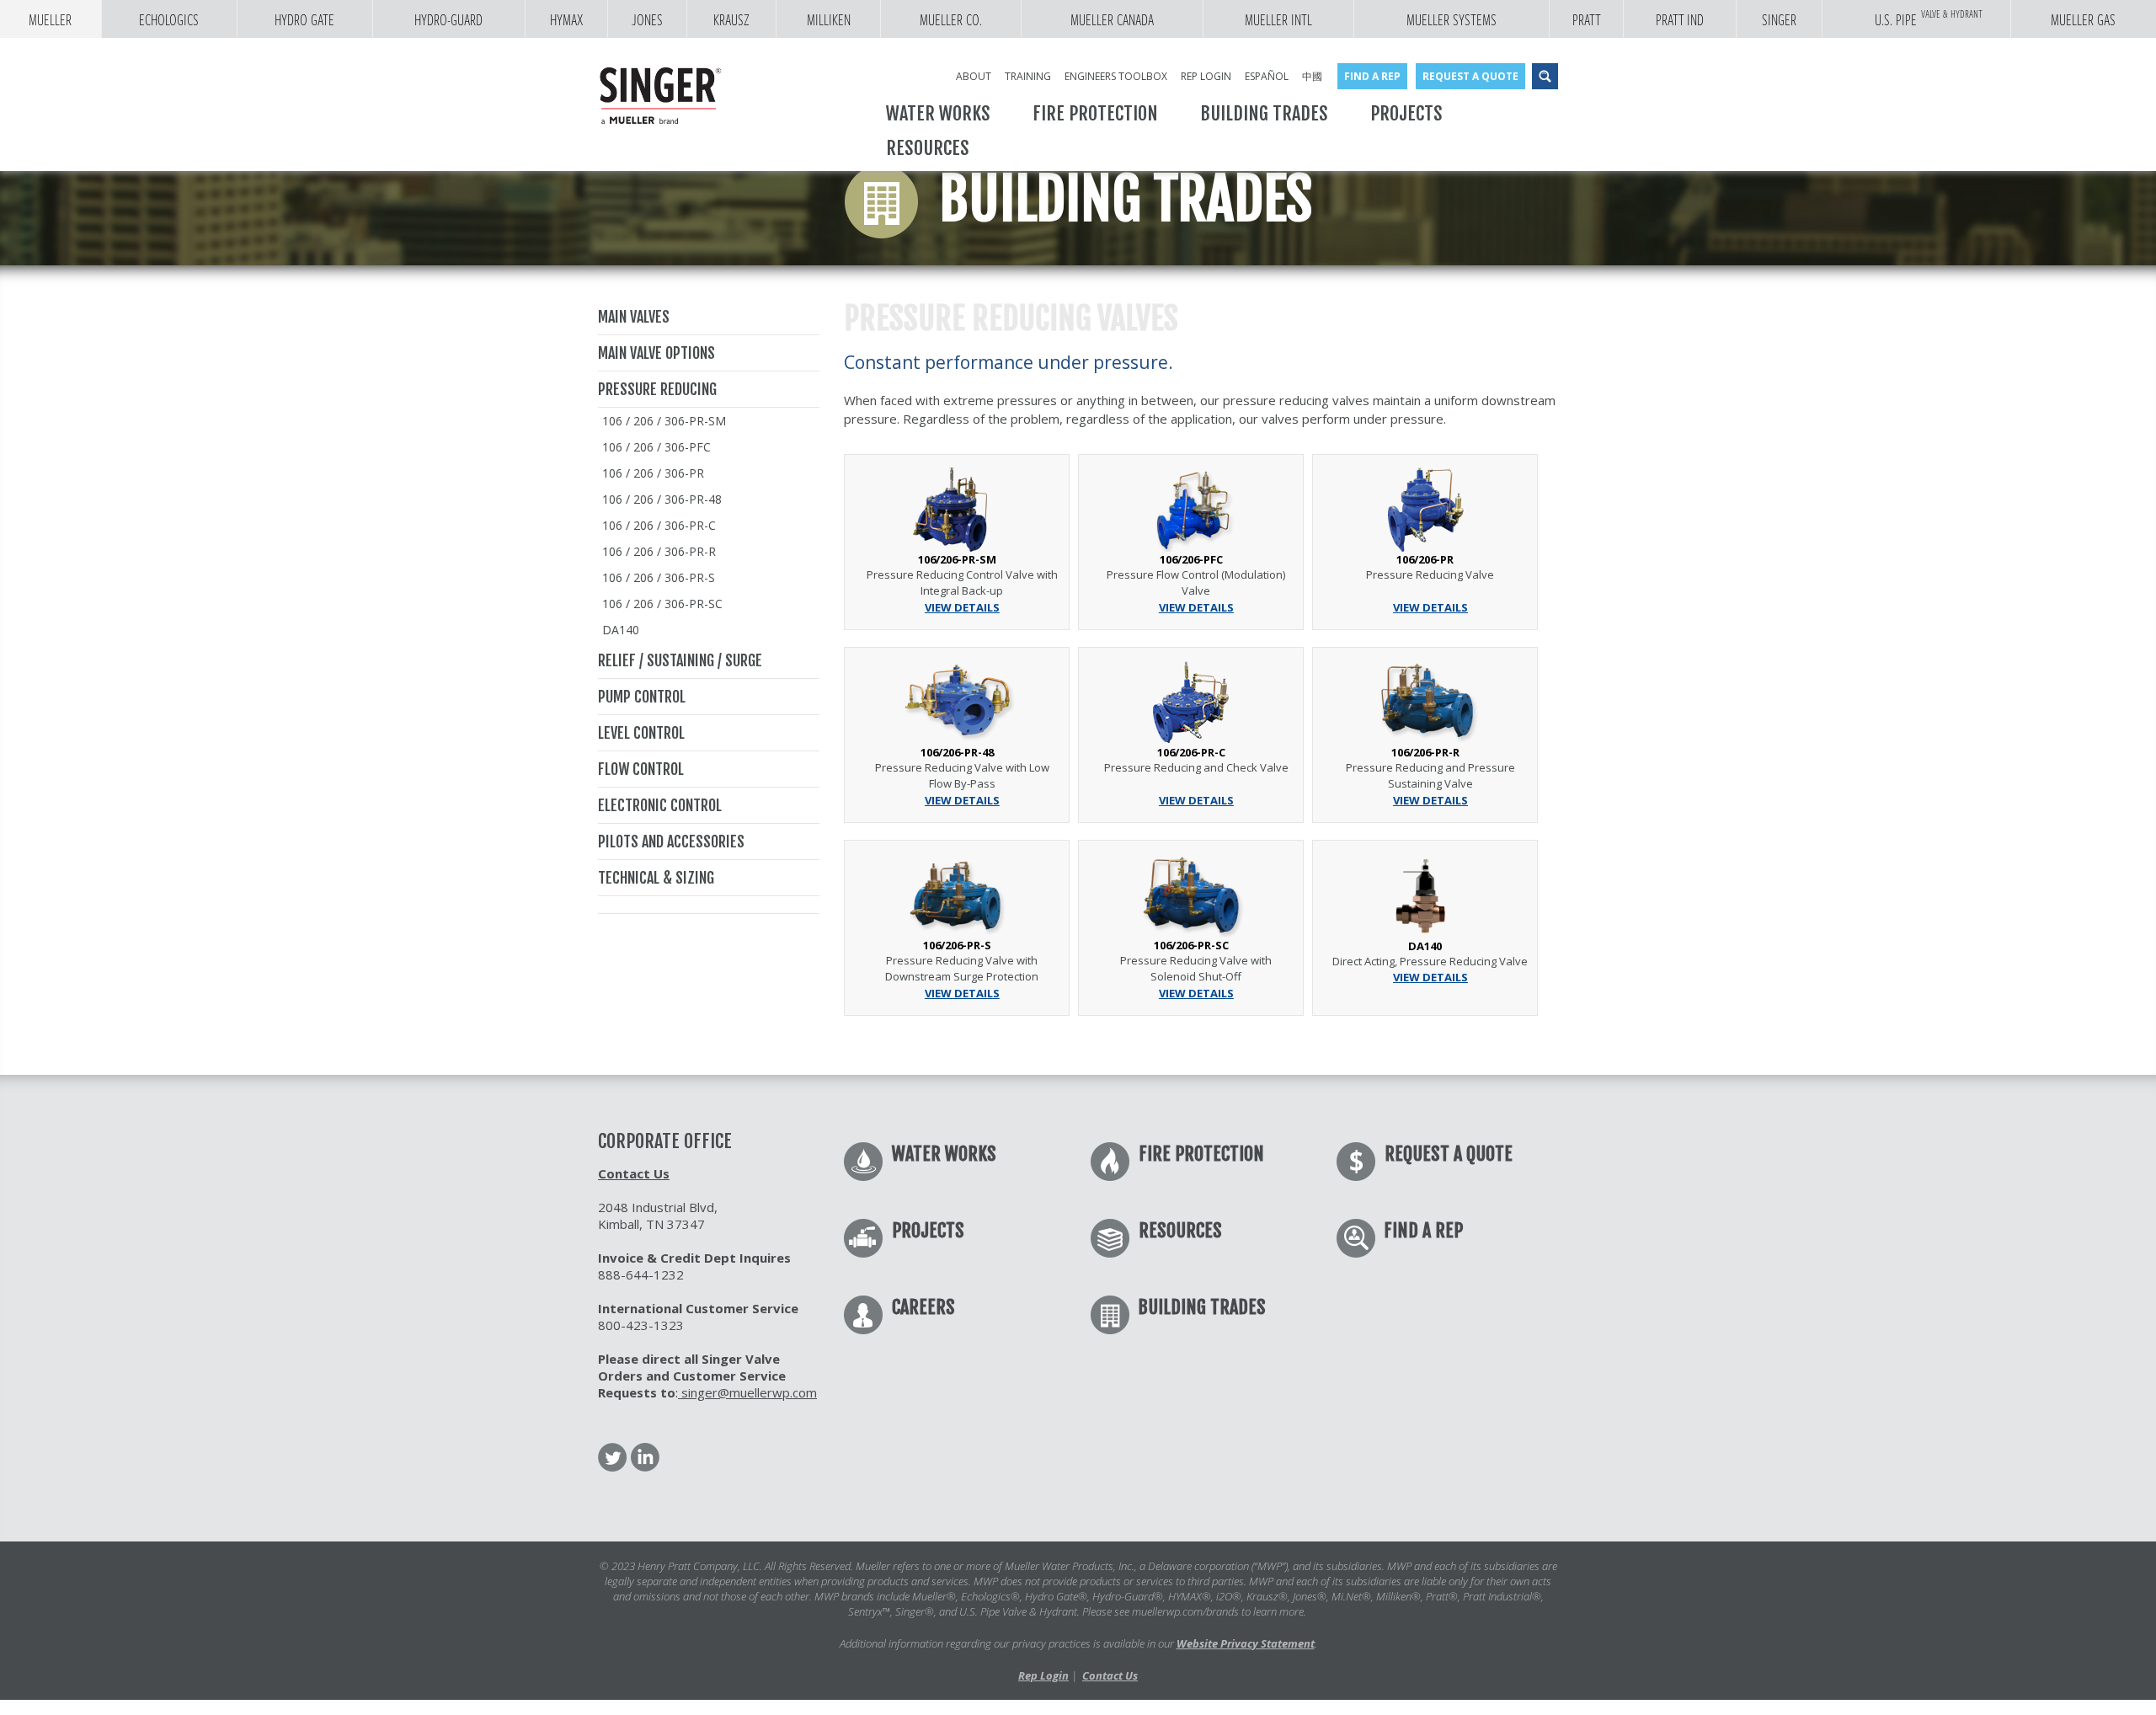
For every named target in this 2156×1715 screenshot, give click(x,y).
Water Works (944, 1154)
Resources (1180, 1230)
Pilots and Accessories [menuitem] (671, 841)
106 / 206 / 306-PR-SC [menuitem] (662, 604)
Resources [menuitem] (928, 148)
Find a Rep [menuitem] (1372, 76)
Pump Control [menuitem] (642, 697)
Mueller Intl (1278, 20)
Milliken (829, 20)
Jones (647, 20)
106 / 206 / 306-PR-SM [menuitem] (664, 421)
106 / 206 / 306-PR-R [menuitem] (659, 551)
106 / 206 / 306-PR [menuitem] (653, 473)
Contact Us (634, 1173)
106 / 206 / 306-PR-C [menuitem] (659, 525)
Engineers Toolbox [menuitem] (1116, 76)
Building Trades (1202, 1307)
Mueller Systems (1452, 20)
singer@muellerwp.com (747, 1392)
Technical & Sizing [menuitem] (656, 878)
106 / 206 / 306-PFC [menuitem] (656, 447)
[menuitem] (709, 905)
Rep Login (1043, 1675)
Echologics (169, 20)
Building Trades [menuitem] (1264, 113)
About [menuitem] (974, 76)
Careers (923, 1307)
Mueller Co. (951, 20)
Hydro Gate (304, 20)
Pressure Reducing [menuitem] (657, 389)
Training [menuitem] (1028, 76)
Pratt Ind (1680, 20)
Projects (928, 1230)
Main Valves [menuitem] (634, 317)
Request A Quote (1449, 1154)
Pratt (1587, 20)
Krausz (731, 20)
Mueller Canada (1112, 20)
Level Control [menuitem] (641, 733)
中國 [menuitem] (1312, 76)
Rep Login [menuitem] (1206, 76)
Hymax (566, 20)
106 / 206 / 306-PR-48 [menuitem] (662, 499)
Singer (1779, 20)
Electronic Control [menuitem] (660, 805)
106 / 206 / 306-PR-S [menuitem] (659, 577)
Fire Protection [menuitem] (1095, 113)
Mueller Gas (2083, 20)
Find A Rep (1423, 1230)
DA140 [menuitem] (621, 630)
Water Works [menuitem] (938, 113)
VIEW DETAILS (962, 607)
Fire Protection (1201, 1154)
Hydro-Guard (448, 20)
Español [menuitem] (1267, 76)
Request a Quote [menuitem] (1470, 76)
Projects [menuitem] (1406, 113)
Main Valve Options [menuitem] (656, 353)
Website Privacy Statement (1246, 1643)
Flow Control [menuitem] (641, 769)
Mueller (50, 20)
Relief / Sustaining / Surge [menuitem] (680, 660)
